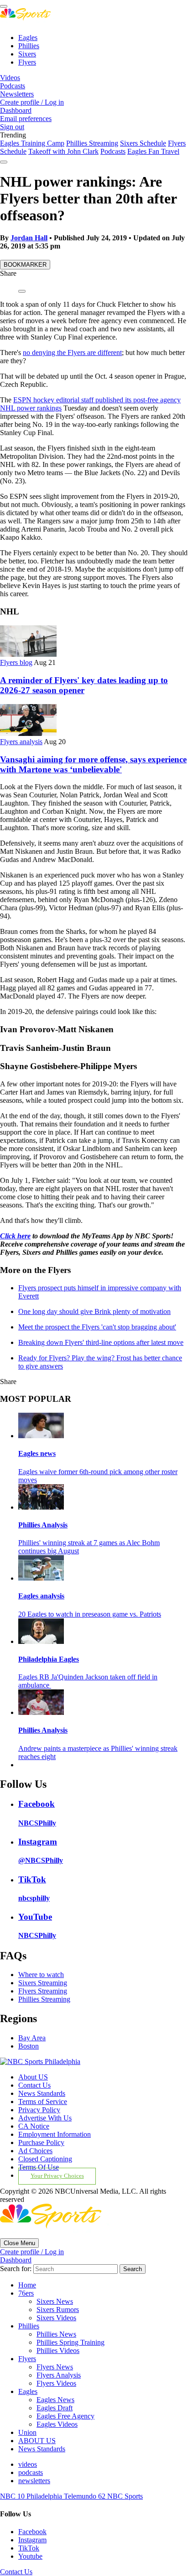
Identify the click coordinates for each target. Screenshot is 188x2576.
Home (27, 2285)
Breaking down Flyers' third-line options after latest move (101, 1342)
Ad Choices (35, 2151)
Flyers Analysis (59, 2375)
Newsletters (17, 94)
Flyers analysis (21, 742)
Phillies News (56, 2334)
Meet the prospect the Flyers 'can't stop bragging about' (97, 1327)
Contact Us (34, 2085)
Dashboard (16, 110)
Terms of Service (43, 2102)
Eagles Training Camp (32, 143)
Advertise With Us (45, 2118)
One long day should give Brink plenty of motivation (94, 1311)
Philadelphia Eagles (49, 1659)
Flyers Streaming (43, 1991)
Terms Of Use (39, 2167)
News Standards (42, 2093)
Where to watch (41, 1975)
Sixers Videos (56, 2318)
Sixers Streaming (43, 1983)
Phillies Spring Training (70, 2342)
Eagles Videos (57, 2424)
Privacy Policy (39, 2110)
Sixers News (55, 2301)
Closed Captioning (45, 2159)
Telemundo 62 (86, 2496)
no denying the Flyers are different (72, 352)
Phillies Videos (58, 2350)
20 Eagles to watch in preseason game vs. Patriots (90, 1614)
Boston (29, 2046)
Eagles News (55, 2400)
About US (33, 2077)
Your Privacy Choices (57, 2176)
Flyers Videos (56, 2383)
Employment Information (55, 2134)
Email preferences (26, 119)
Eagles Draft (55, 2408)
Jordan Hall (29, 238)
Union (27, 2432)
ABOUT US (37, 2441)
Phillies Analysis (43, 1525)
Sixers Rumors (58, 2310)
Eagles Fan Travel (153, 151)
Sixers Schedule (143, 143)
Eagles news (37, 1453)
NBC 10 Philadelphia (32, 2496)
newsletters (34, 2481)
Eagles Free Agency (65, 2416)
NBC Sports (125, 2496)
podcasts (31, 2472)
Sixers (27, 54)
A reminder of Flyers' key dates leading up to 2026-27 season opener (84, 685)
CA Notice (34, 2126)
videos (28, 2464)
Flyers (27, 62)
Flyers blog (16, 662)
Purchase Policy (41, 2142)
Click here (15, 1236)
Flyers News (55, 2367)
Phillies (29, 46)
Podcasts (13, 86)
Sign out (12, 127)
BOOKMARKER (25, 265)
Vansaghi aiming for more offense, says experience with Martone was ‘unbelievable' (93, 764)
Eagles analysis (41, 1596)
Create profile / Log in (32, 102)
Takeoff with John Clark (63, 151)
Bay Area (32, 2038)
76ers (26, 2293)
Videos (10, 78)
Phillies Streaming (92, 143)
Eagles (28, 38)
